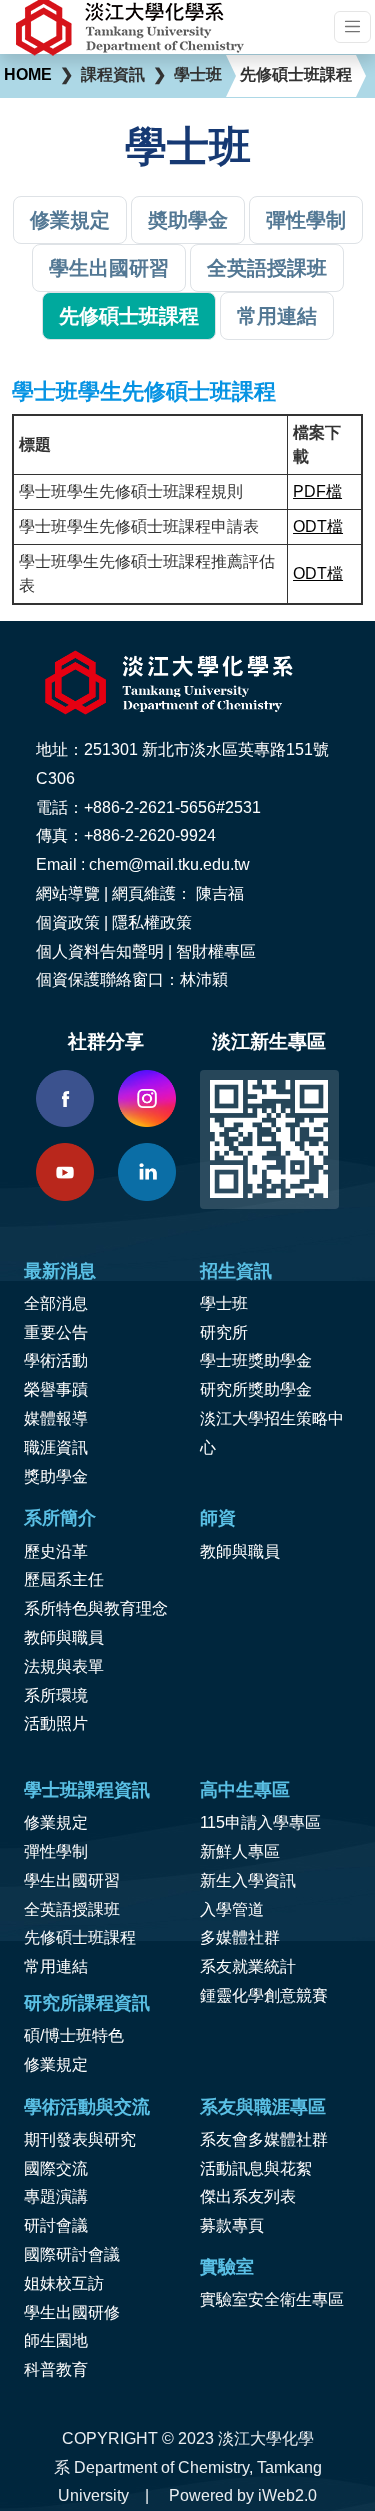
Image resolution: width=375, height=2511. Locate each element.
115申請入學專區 (260, 1822)
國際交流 (56, 2168)
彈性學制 (56, 1851)
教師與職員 (64, 1637)
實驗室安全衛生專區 (272, 2299)
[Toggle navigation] (352, 26)
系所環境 (56, 1695)
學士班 (224, 1303)
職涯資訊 (56, 1447)
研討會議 (56, 2225)
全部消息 (56, 1303)
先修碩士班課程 (80, 1937)
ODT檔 (318, 526)
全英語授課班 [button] (267, 268)
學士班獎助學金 (256, 1360)
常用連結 (56, 1966)
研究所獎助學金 (256, 1389)
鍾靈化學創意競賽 (264, 1995)
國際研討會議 (72, 2254)
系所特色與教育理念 (96, 1608)
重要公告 (56, 1332)
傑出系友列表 (248, 2196)
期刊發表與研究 (80, 2139)
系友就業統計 (248, 1966)
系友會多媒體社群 (264, 2139)
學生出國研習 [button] (109, 268)
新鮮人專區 (240, 1851)
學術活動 (56, 1360)
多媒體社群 (240, 1937)
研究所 (224, 1332)
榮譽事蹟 (56, 1389)
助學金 (64, 1476)
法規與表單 (64, 1666)
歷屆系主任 (64, 1579)
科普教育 (56, 2369)
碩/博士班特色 (74, 2035)
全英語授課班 (72, 1909)
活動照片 (56, 1723)
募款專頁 (232, 2225)
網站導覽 (68, 893)
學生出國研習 (72, 1880)
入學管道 (232, 1909)
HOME (28, 74)
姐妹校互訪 (64, 2283)
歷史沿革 (56, 1551)
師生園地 (56, 2340)
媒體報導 (56, 1418)
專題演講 (56, 2196)
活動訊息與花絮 (256, 2168)
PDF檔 (317, 491)
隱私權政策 (152, 922)
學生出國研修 (72, 2312)
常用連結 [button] (277, 316)
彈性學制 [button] (306, 220)
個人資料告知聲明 (100, 951)
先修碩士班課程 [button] (129, 316)
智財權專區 (216, 951)
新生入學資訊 (248, 1880)
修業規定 (56, 1822)
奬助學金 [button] (188, 220)
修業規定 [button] (70, 220)
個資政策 (68, 922)
